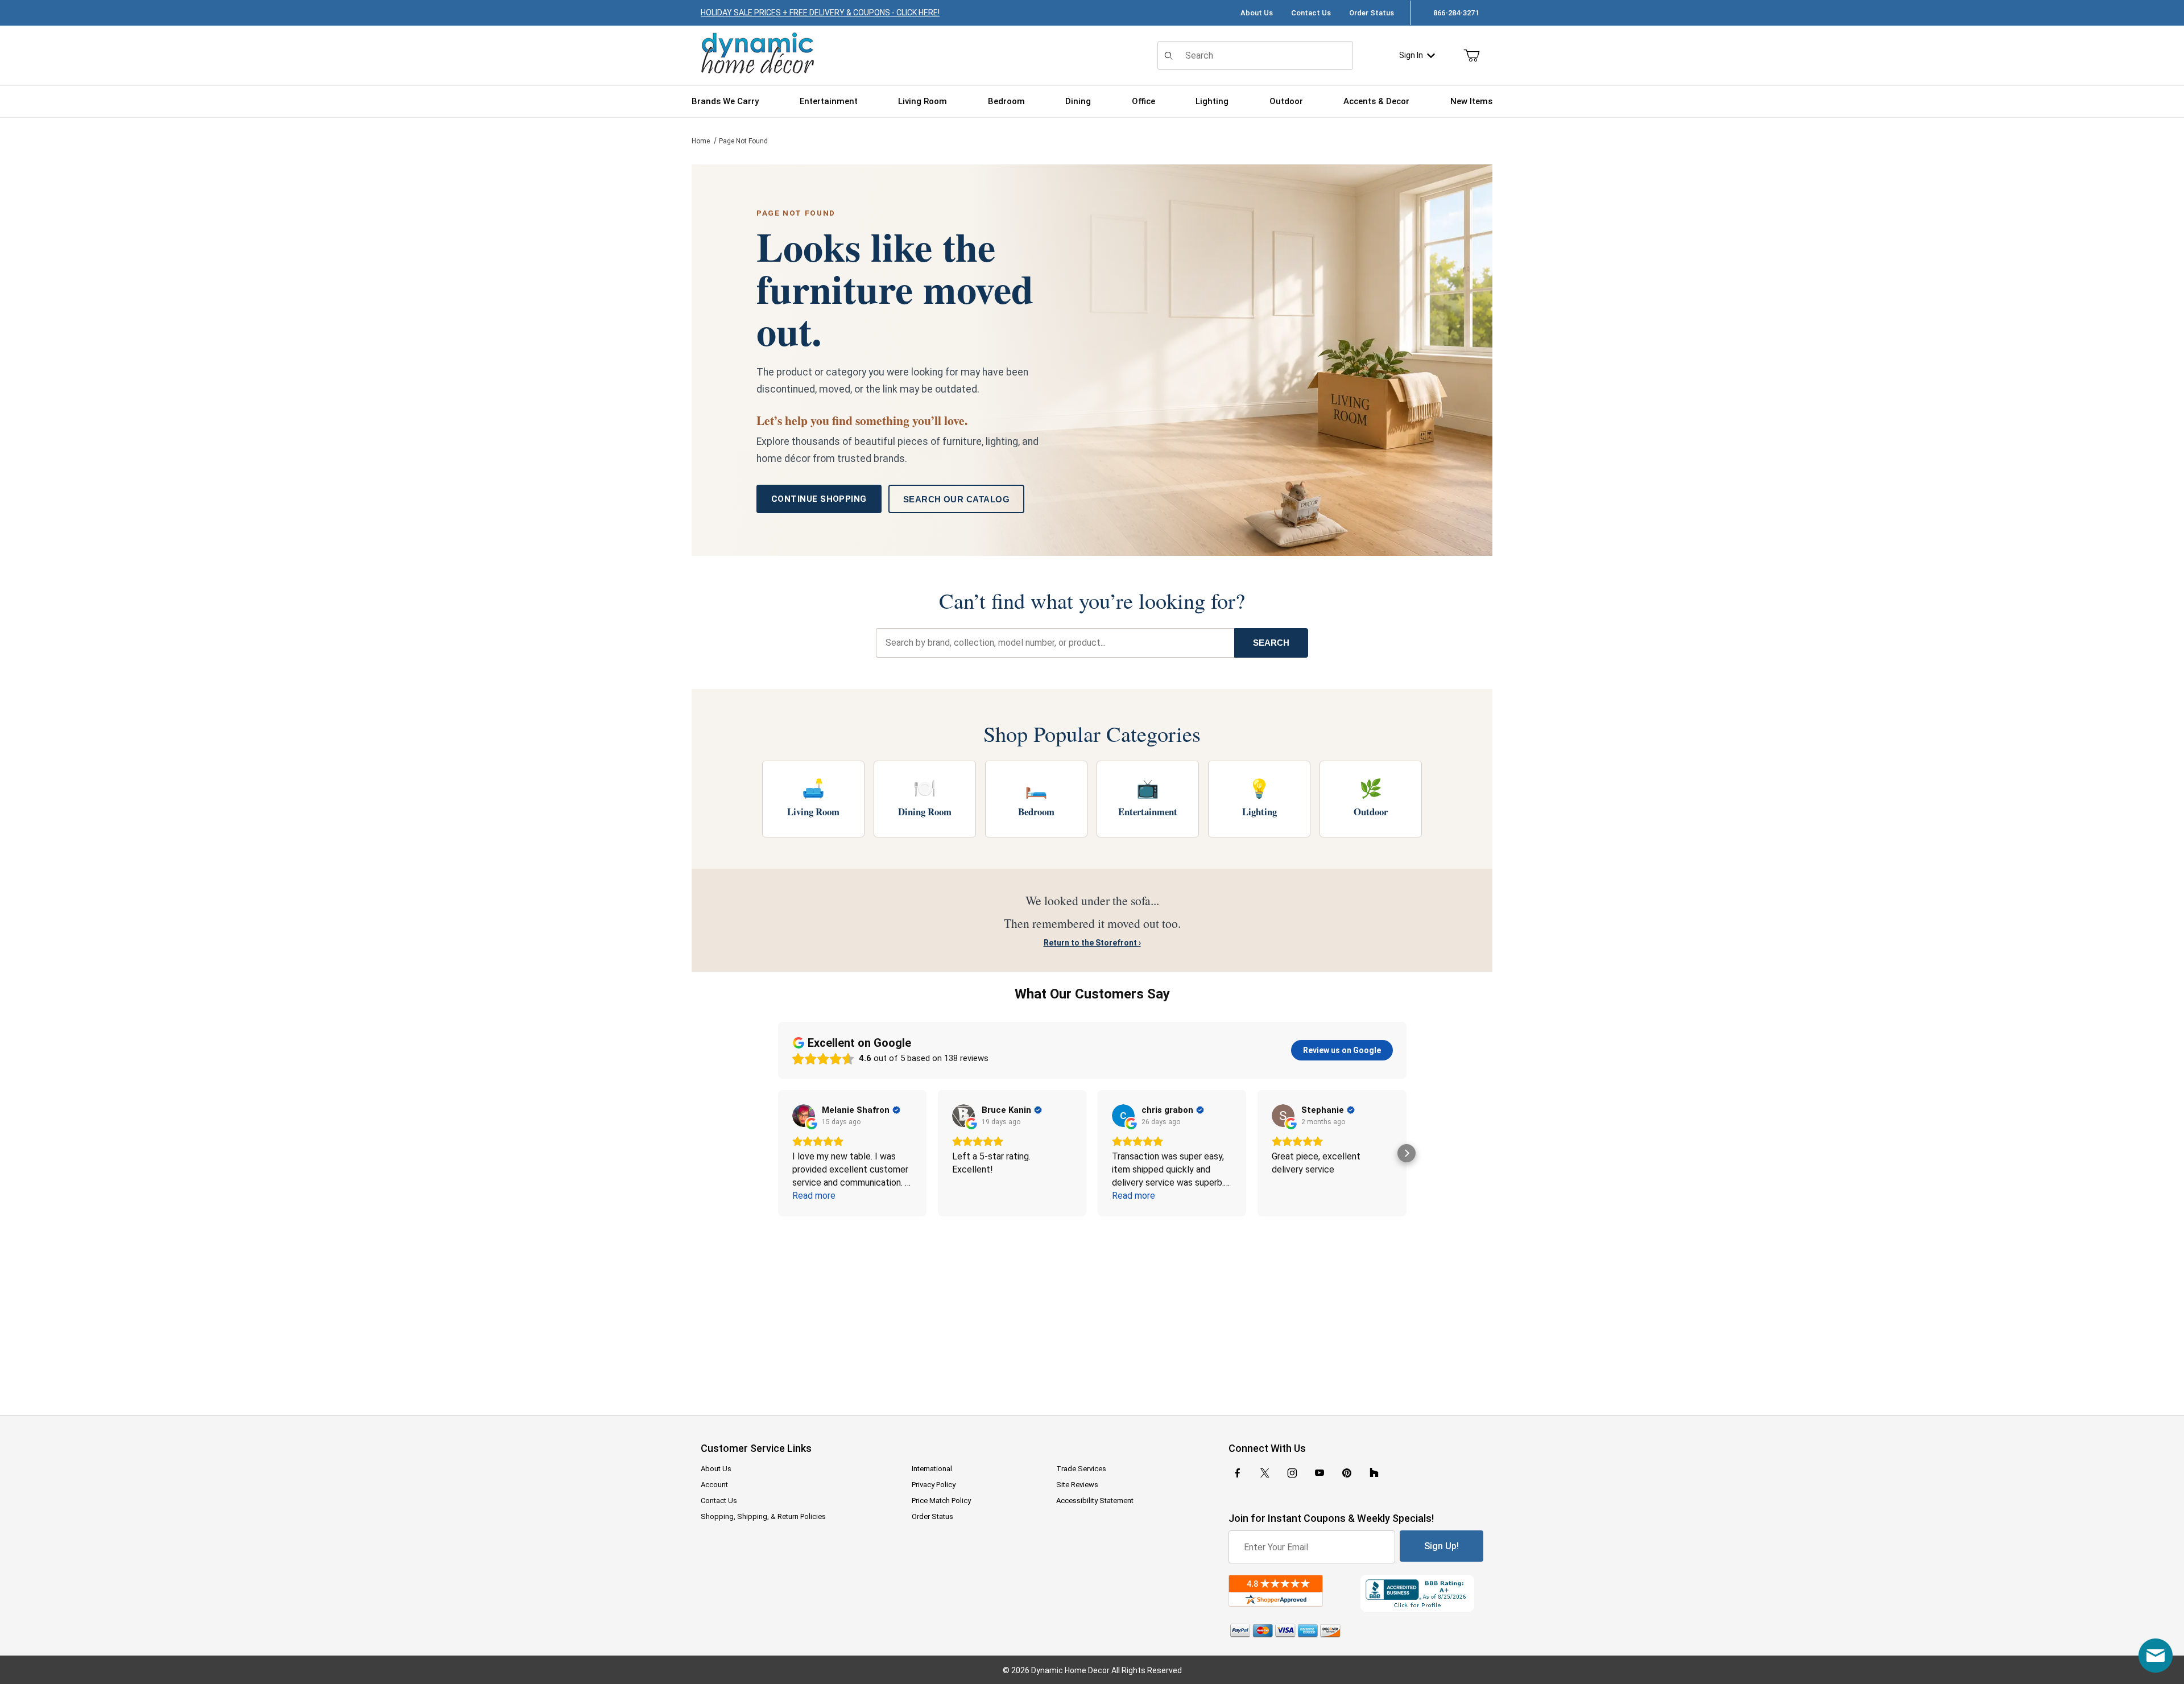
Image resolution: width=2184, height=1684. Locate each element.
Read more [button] (814, 1196)
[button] (778, 1153)
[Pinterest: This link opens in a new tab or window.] (1347, 1473)
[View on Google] (804, 1116)
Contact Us (1311, 13)
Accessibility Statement (1095, 1501)
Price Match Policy (941, 1501)
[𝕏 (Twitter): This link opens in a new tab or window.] (1265, 1473)
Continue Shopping (819, 499)
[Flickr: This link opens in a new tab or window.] (1374, 1473)
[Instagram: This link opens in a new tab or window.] (1292, 1473)
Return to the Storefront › (1092, 943)
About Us (1257, 13)
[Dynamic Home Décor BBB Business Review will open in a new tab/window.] (1422, 1593)
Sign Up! (1441, 1546)
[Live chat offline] (2156, 1656)
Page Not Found (743, 141)
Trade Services (1081, 1469)
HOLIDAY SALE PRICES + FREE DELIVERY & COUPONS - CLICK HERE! (820, 13)
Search (1271, 643)
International (932, 1469)
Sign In (1411, 55)
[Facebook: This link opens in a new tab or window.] (1238, 1473)
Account (714, 1485)
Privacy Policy (934, 1485)
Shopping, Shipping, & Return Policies (763, 1516)
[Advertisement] (1092, 1308)
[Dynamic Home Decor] (758, 54)
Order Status (1372, 13)
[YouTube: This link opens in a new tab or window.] (1319, 1473)
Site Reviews (1077, 1485)
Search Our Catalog (956, 499)
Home (701, 141)
